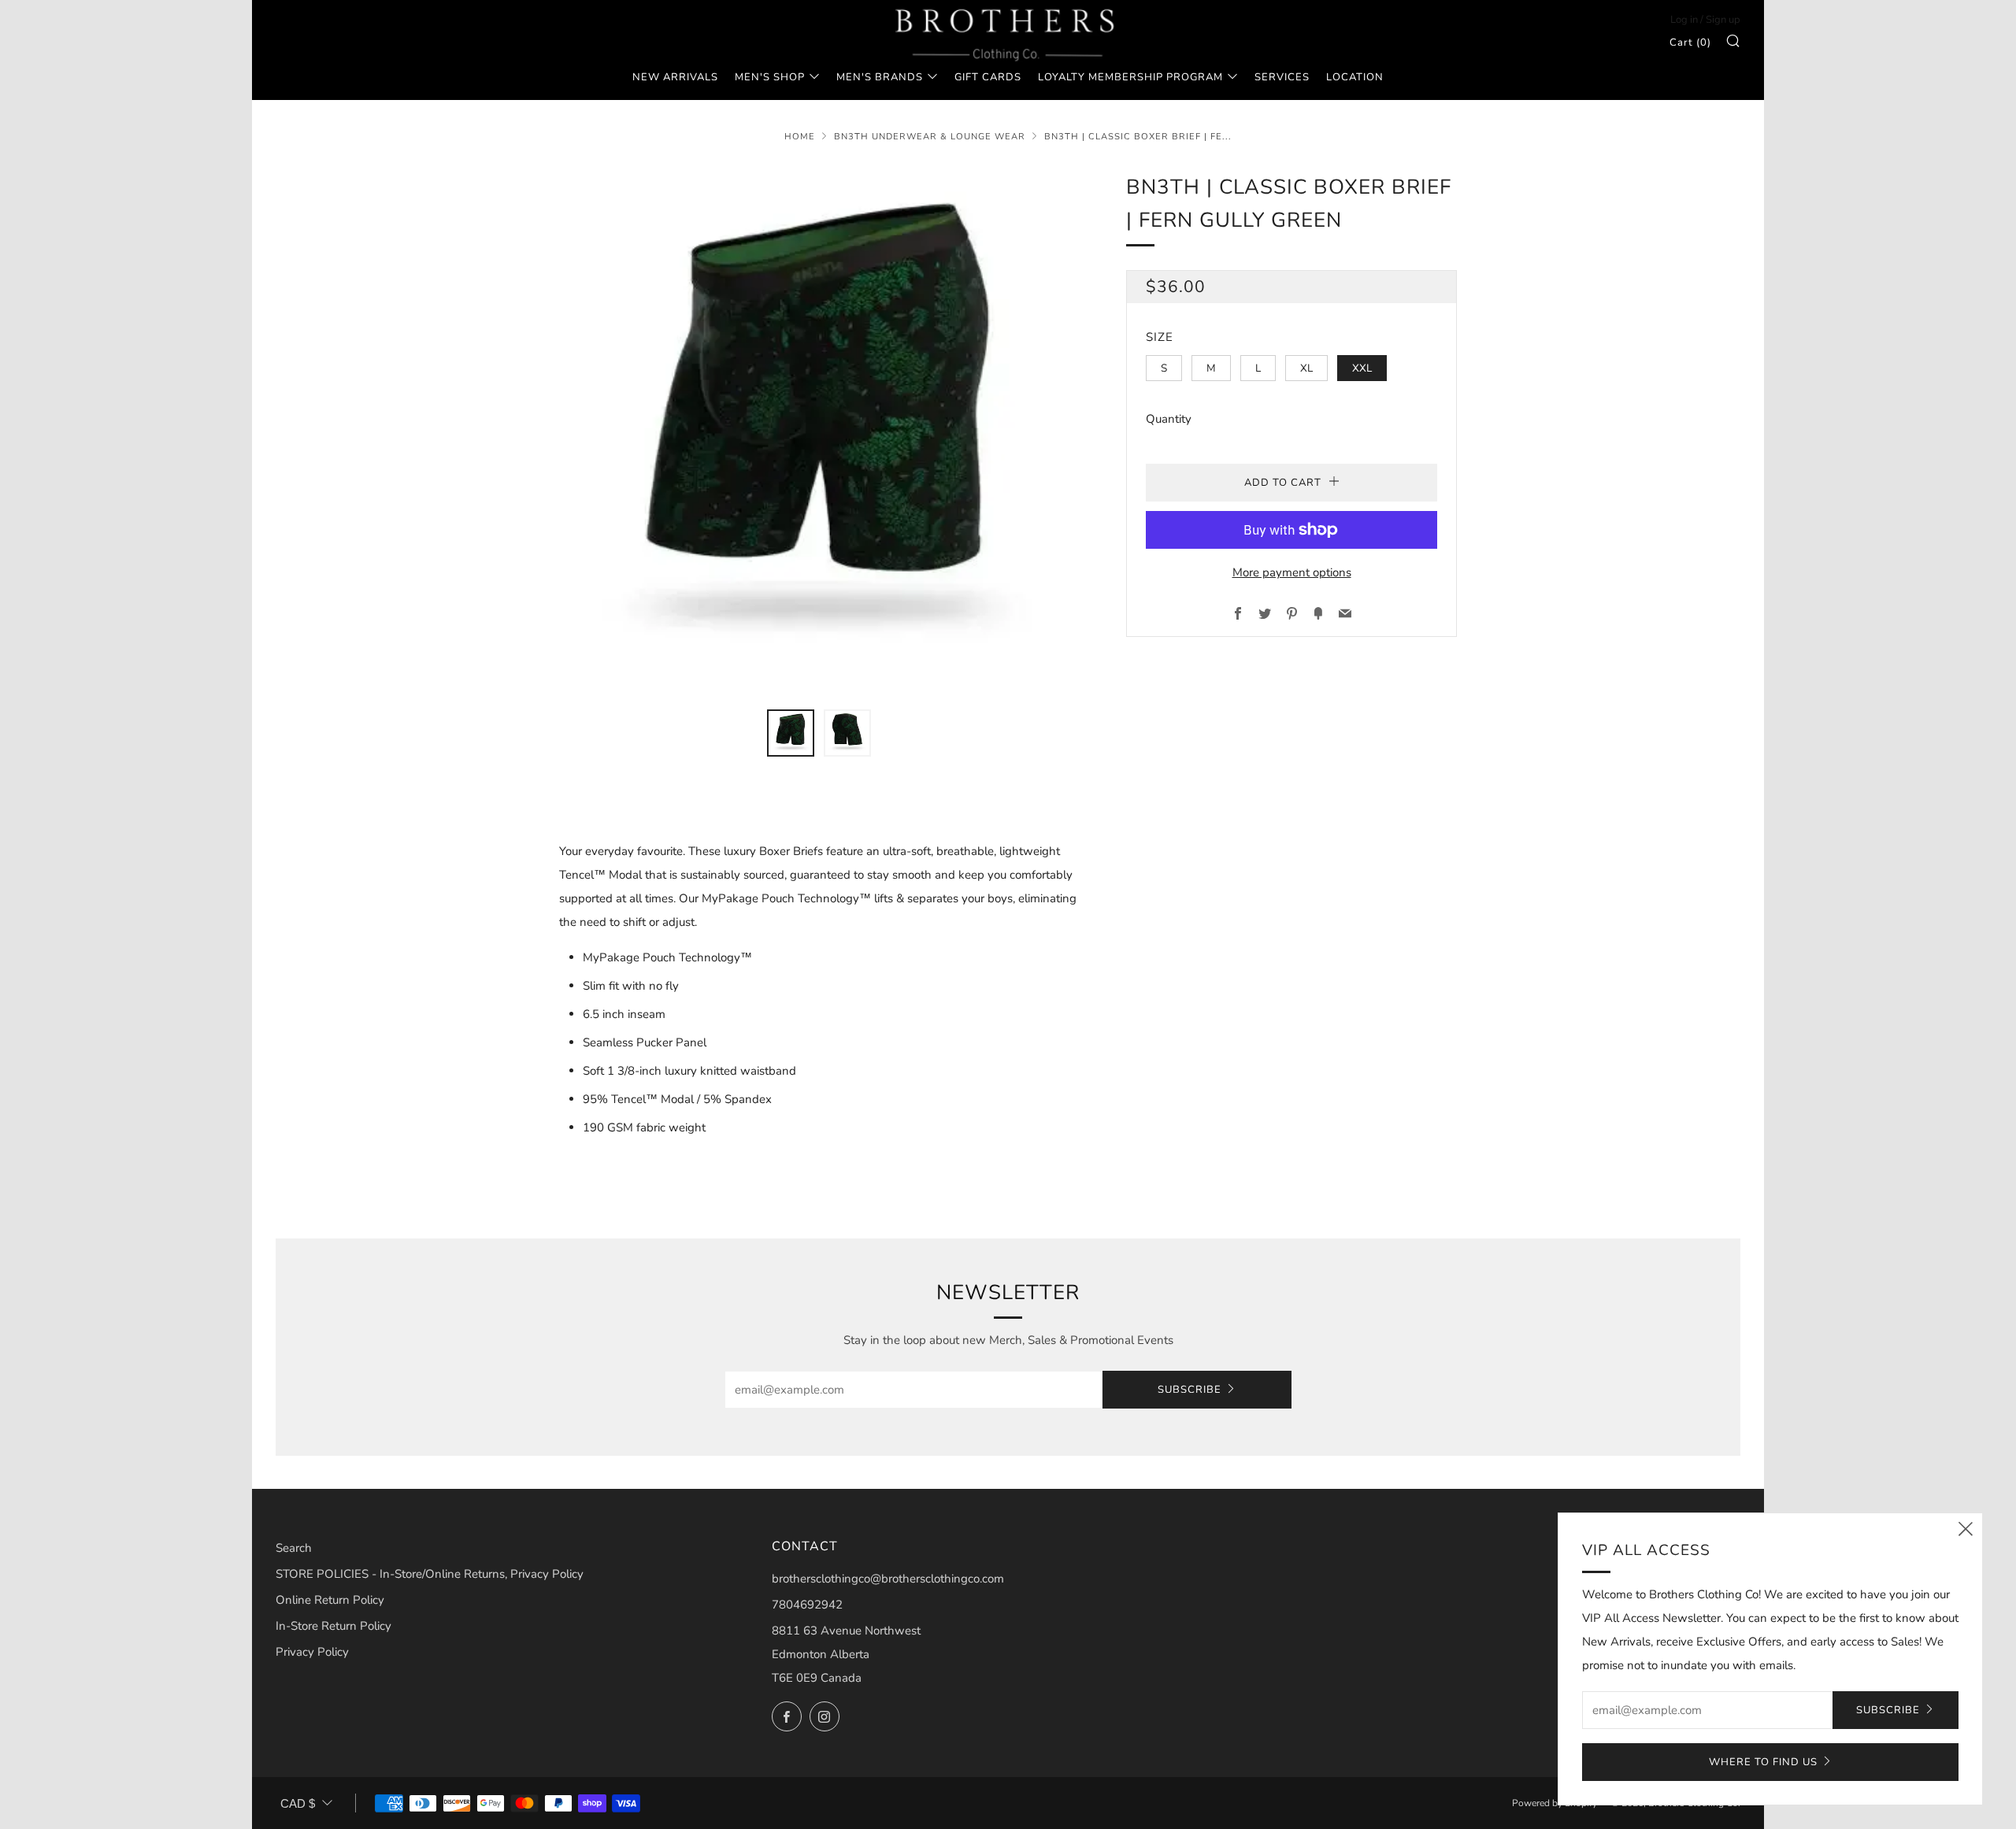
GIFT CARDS (988, 77)
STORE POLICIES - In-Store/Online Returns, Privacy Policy (430, 1574)
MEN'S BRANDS (880, 77)
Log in (1684, 20)
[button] (791, 733)
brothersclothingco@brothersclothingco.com (888, 1579)
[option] (819, 431)
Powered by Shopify (1555, 1803)
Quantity (1169, 419)
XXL (1362, 368)
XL (1306, 368)
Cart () (1690, 43)
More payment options (1292, 572)
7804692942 (807, 1605)
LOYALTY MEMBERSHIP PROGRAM (1130, 77)
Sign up (1723, 20)
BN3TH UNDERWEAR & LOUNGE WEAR (930, 137)
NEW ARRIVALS (675, 77)
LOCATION (1355, 77)
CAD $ (298, 1803)
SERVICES (1282, 77)
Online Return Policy (330, 1600)
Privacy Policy (312, 1652)
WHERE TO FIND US (1763, 1762)
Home (800, 137)
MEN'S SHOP (770, 77)
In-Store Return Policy (334, 1626)
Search (294, 1548)
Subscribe (1190, 1390)
